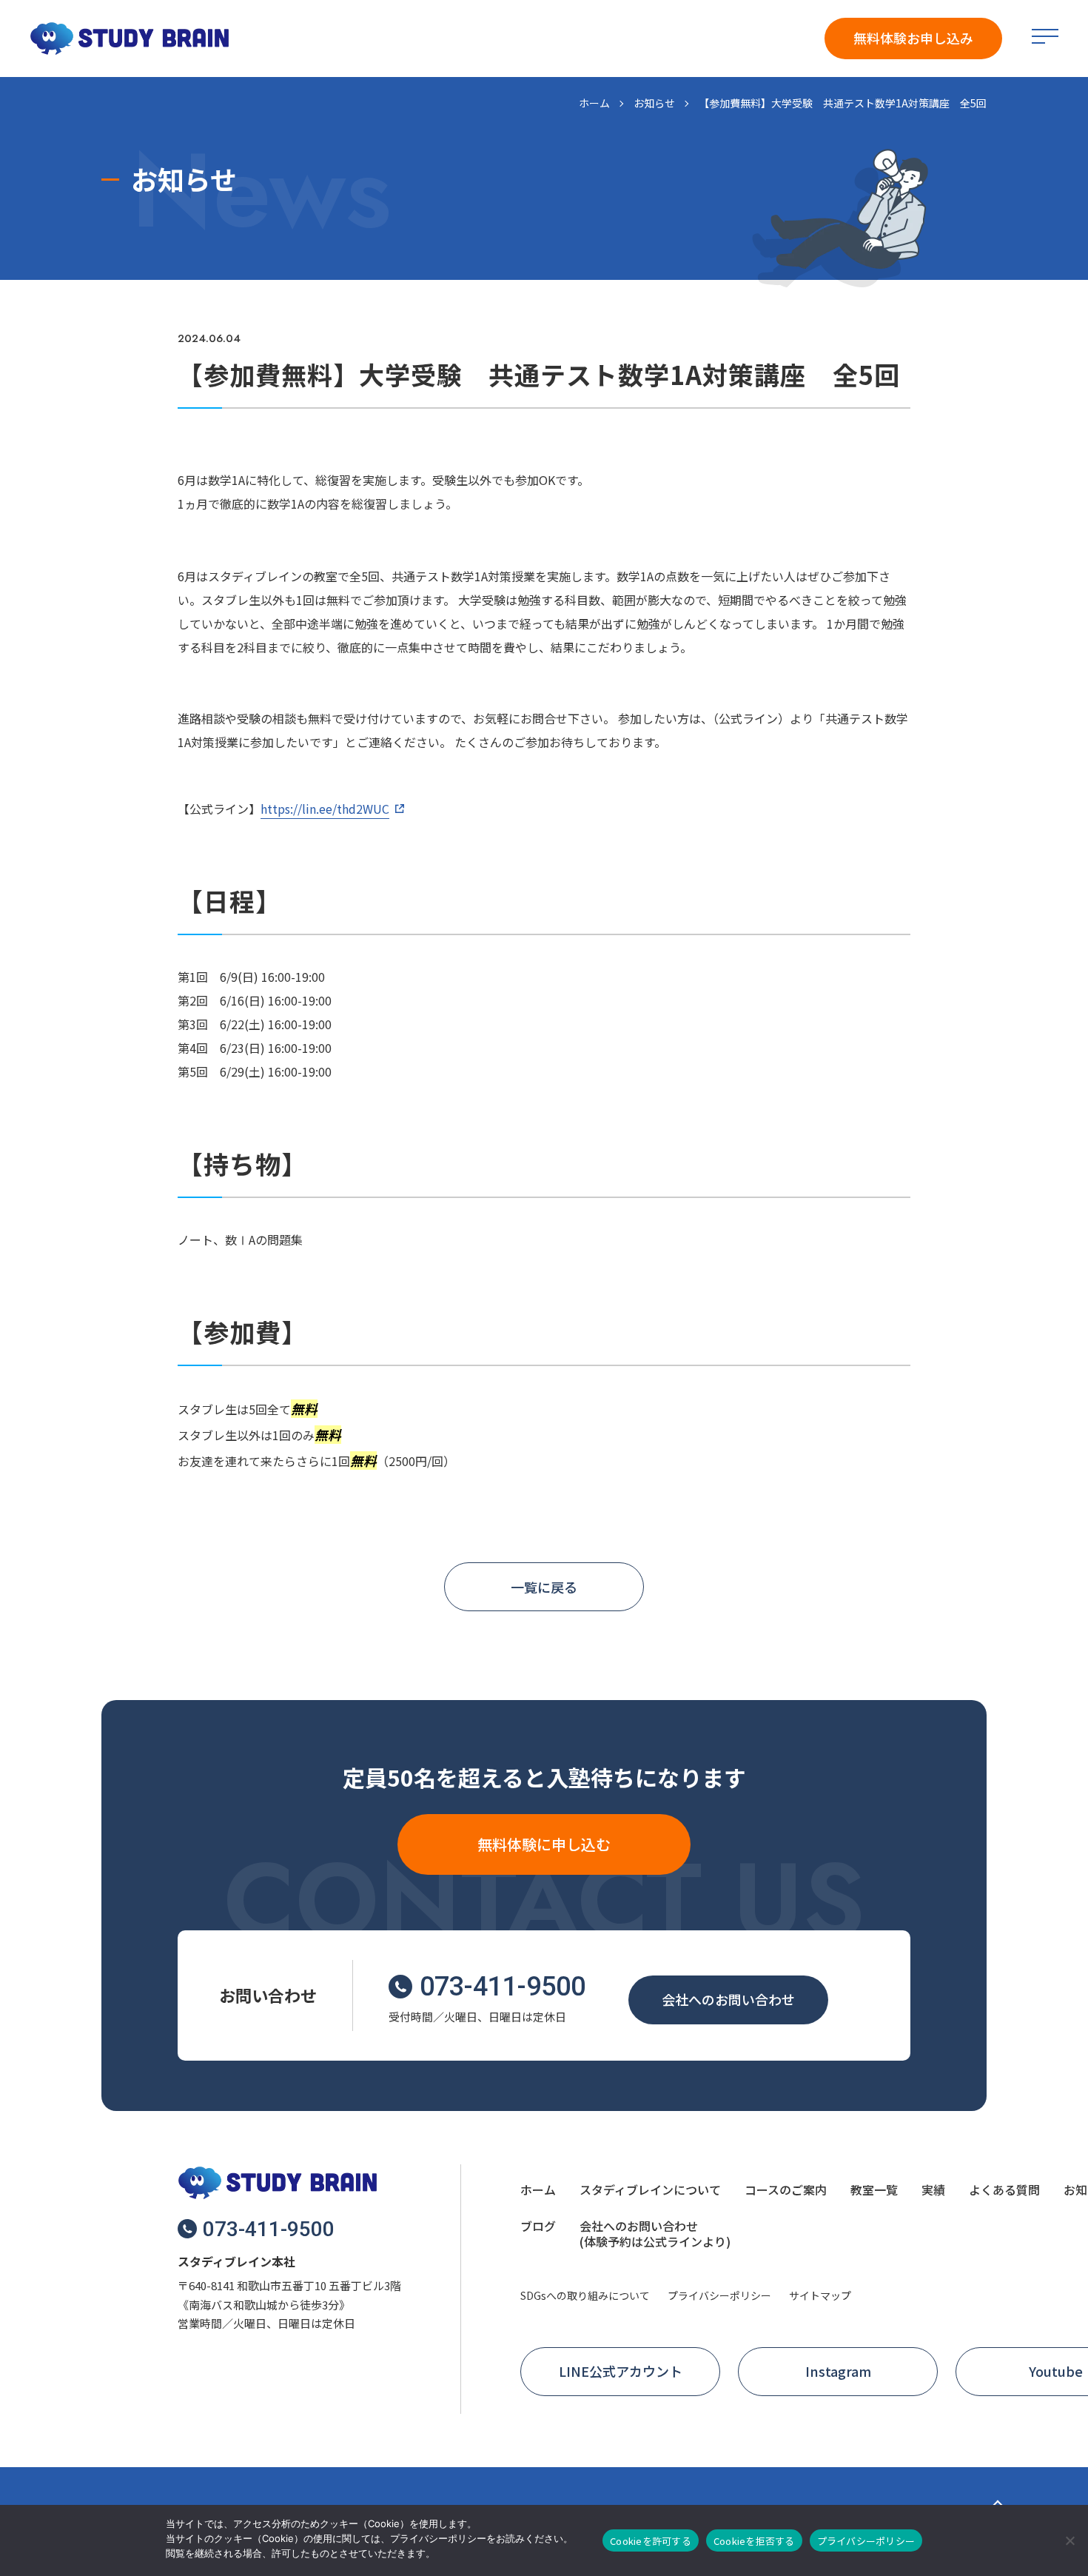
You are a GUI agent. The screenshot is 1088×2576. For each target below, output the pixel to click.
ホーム (594, 103)
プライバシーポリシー (866, 2541)
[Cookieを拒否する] (1069, 2540)
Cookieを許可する (651, 2541)
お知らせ (654, 103)
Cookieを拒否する (754, 2541)
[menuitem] (538, 2192)
